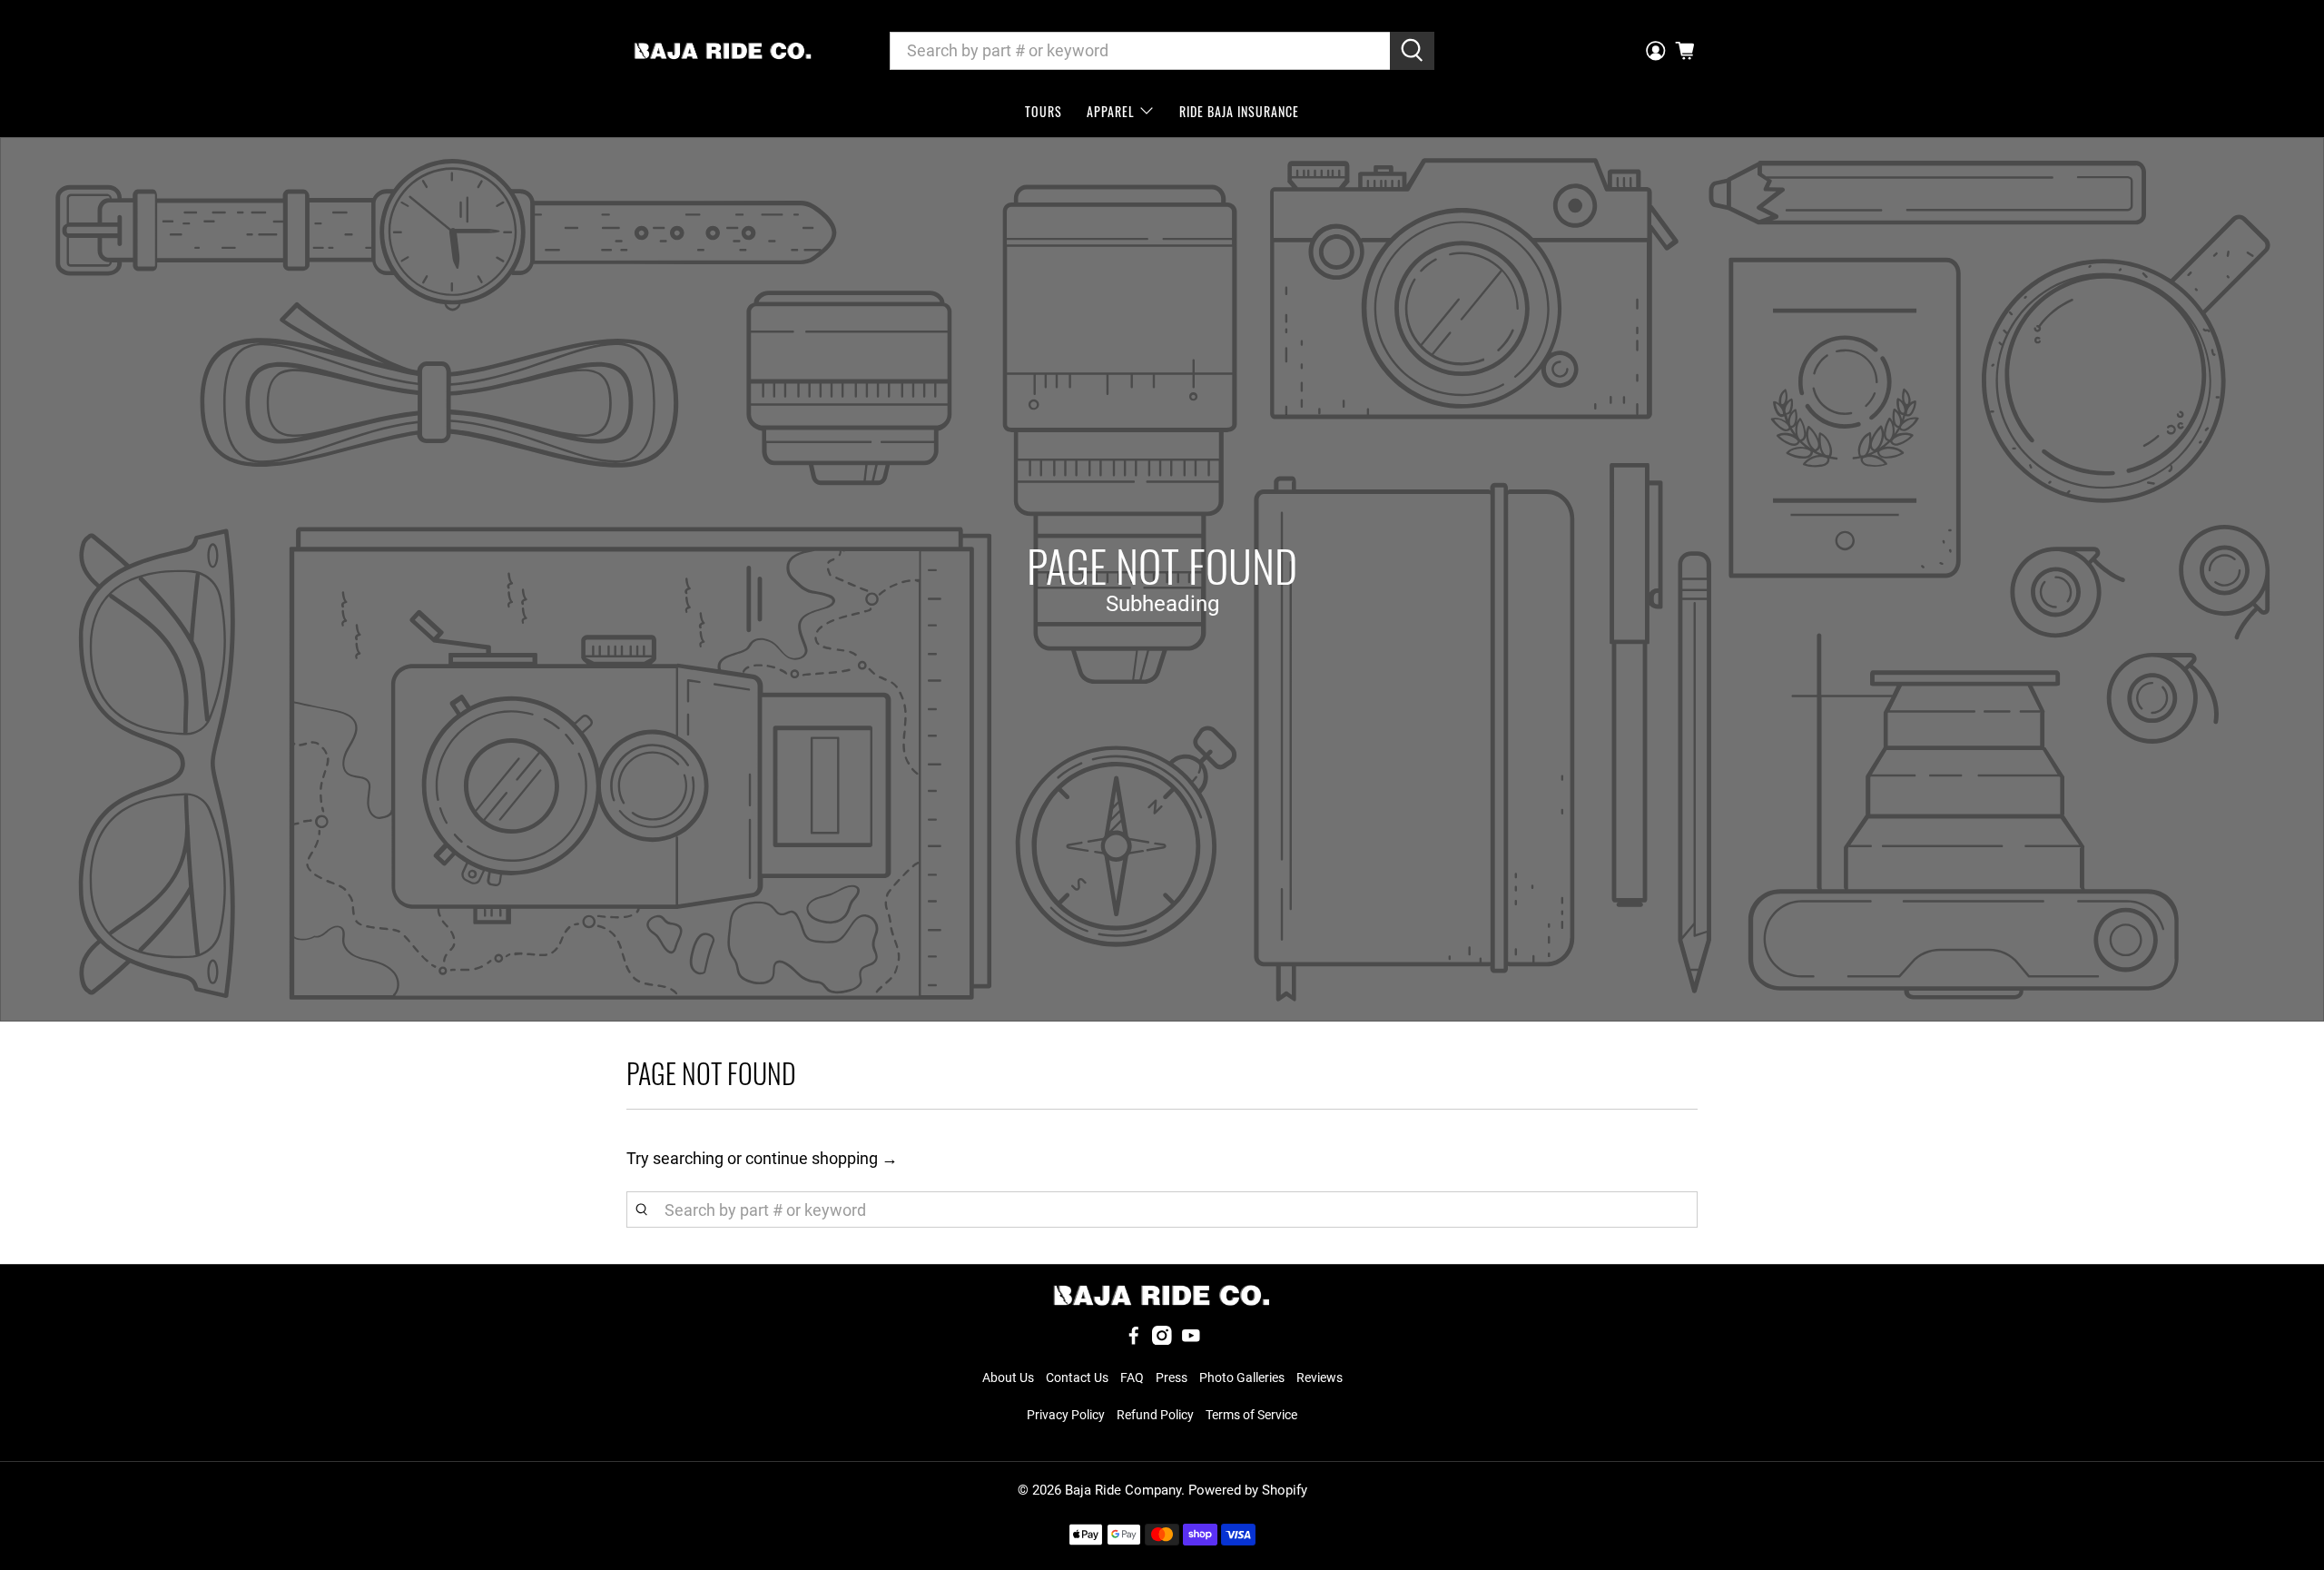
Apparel (1111, 111)
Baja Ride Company (1123, 1490)
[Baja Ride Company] (723, 51)
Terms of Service (1251, 1415)
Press (1172, 1377)
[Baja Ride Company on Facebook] (1134, 1340)
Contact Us (1077, 1377)
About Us (1008, 1377)
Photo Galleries (1242, 1377)
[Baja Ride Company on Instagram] (1162, 1340)
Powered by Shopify (1248, 1490)
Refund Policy (1155, 1415)
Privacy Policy (1066, 1415)
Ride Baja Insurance (1239, 111)
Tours (1044, 111)
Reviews (1320, 1377)
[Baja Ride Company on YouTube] (1191, 1340)
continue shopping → (822, 1158)
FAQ (1132, 1377)
